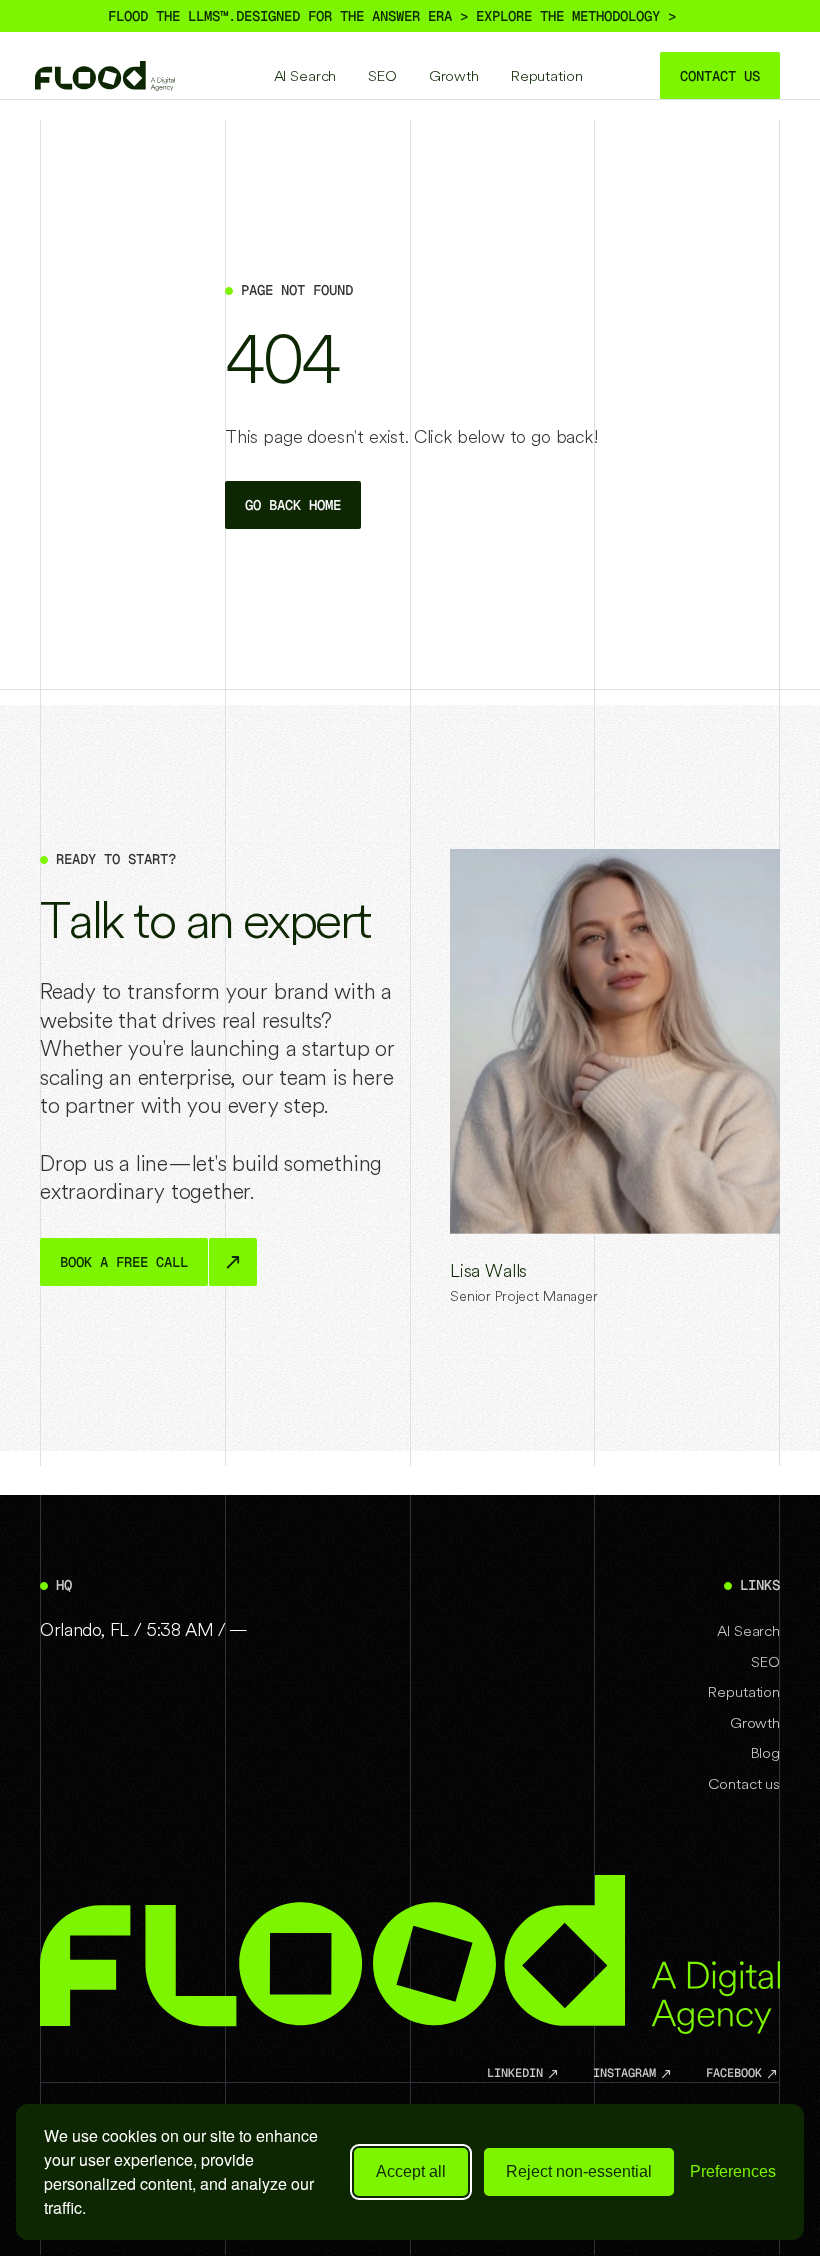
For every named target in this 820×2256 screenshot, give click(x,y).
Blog (765, 1752)
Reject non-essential (579, 2171)
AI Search (305, 75)
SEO (382, 75)
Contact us (744, 1783)
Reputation (547, 75)
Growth (454, 75)
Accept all (411, 2171)
